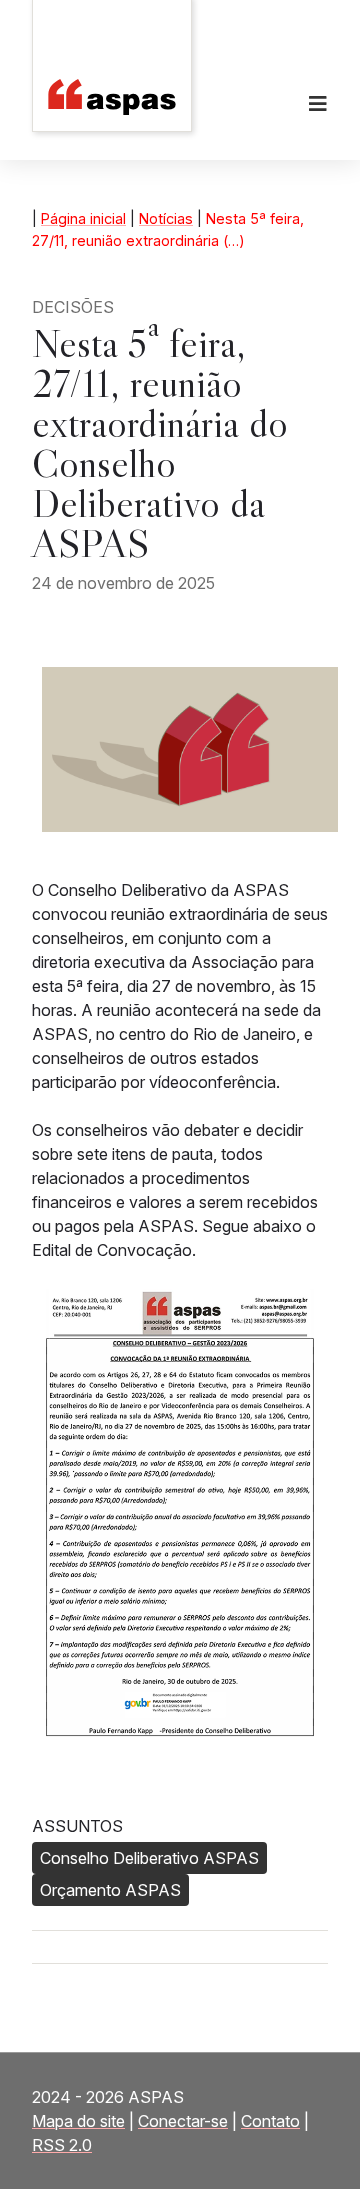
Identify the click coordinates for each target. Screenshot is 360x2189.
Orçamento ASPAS (110, 1890)
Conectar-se (183, 2121)
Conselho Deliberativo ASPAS (149, 1858)
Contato (270, 2121)
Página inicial (83, 218)
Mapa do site (78, 2121)
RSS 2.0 (62, 2145)
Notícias (166, 218)
